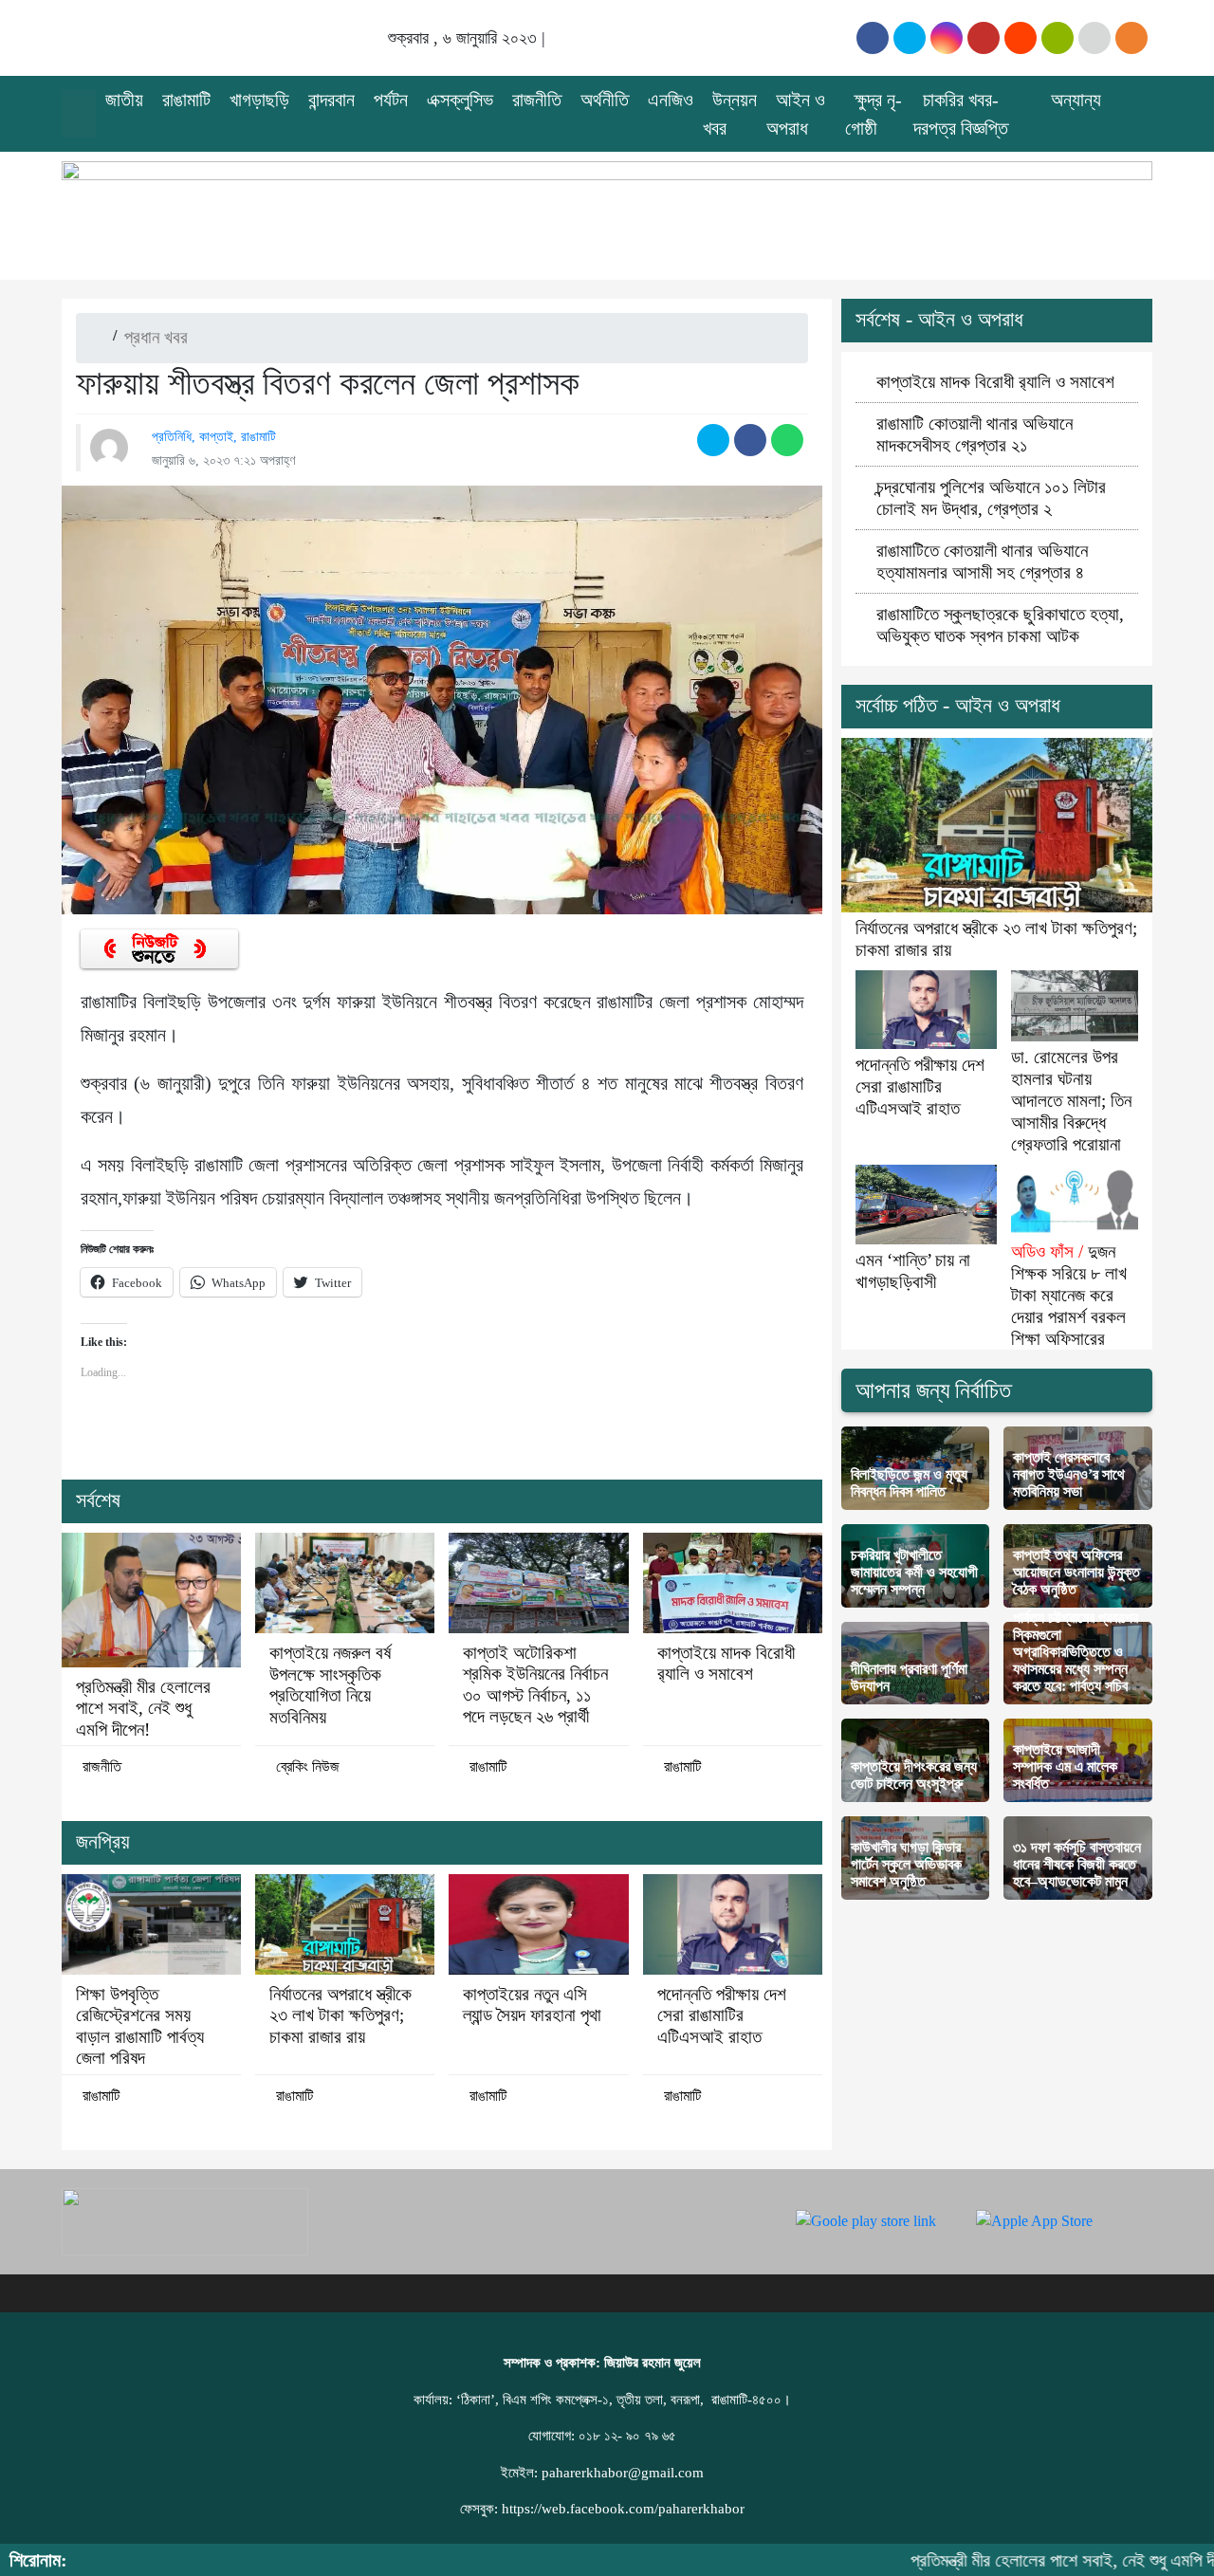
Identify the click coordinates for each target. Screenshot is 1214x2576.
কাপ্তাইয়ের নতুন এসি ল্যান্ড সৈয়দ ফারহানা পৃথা (532, 2005)
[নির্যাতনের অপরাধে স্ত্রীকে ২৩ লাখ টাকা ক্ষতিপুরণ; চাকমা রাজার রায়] (345, 1924)
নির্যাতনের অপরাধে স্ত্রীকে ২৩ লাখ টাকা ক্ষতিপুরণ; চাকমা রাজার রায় (340, 2015)
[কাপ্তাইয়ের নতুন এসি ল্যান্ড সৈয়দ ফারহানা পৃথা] (538, 1924)
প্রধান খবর (156, 337)
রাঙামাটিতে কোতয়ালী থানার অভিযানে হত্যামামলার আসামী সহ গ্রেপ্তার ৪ (982, 561)
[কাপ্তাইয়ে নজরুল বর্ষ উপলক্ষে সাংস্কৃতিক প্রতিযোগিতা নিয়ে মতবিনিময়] (345, 1583)
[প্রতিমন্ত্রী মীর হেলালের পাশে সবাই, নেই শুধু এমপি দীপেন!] (151, 1600)
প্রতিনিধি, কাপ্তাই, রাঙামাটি (214, 436)
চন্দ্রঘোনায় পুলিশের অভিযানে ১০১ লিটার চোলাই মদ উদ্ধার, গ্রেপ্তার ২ (991, 498)
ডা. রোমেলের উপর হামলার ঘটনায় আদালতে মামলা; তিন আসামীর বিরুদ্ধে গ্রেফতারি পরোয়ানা (1071, 1101)
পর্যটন (391, 100)
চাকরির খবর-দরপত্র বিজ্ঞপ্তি (961, 114)
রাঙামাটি (186, 100)
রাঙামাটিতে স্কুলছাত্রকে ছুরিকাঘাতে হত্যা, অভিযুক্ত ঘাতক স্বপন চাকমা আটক (1000, 625)
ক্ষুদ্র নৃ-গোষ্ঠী (874, 114)
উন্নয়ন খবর (730, 114)
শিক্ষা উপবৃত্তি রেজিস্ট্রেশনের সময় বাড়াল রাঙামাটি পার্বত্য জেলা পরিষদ (140, 2026)
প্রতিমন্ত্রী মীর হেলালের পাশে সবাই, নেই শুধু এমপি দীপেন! (143, 1708)
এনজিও (671, 100)
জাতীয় (124, 100)
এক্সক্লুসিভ (460, 100)
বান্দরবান (331, 100)
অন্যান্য (1076, 100)
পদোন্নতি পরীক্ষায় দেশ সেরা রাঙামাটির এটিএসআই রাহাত (722, 2015)
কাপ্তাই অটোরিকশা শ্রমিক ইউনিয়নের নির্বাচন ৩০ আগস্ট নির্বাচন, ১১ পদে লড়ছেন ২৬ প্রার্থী (535, 1684)
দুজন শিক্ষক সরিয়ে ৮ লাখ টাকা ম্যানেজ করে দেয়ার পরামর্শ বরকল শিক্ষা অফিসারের (1069, 1295)
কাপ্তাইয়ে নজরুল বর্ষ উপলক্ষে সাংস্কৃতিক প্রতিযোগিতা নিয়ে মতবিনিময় (330, 1684)
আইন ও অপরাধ (796, 114)
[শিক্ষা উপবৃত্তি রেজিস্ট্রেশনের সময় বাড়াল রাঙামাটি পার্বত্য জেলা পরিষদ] (151, 1924)
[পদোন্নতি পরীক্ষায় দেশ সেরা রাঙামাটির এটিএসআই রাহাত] (733, 1924)
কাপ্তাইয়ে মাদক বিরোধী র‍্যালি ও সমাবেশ (726, 1663)
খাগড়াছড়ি (259, 100)
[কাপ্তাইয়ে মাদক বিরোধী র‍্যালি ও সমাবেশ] (733, 1583)
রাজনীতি (537, 100)
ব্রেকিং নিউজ (308, 1766)
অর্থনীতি (605, 100)
